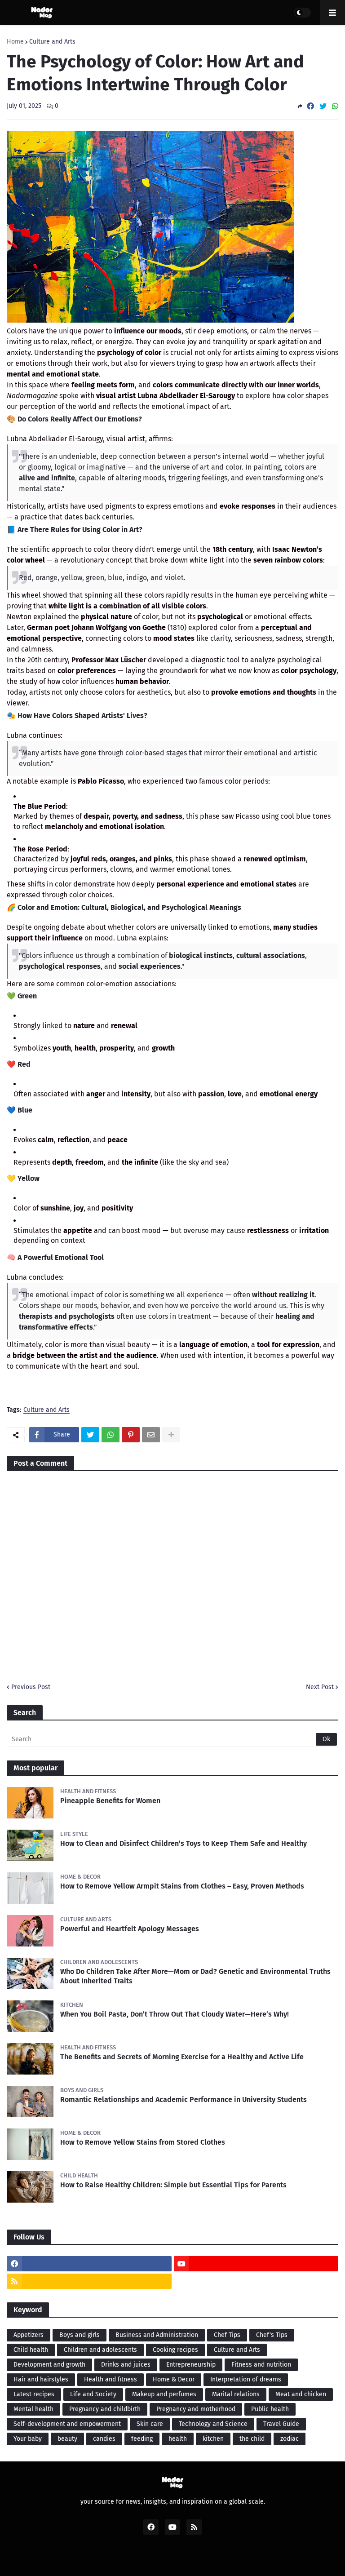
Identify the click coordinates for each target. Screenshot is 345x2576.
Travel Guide (281, 2424)
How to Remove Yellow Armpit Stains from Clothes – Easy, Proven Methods (182, 1886)
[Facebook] (310, 106)
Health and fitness (111, 2379)
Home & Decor (174, 2379)
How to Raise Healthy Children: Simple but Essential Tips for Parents (173, 2185)
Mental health (33, 2409)
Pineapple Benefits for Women (110, 1801)
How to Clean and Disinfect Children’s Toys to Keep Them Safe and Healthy (184, 1843)
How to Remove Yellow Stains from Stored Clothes (143, 2142)
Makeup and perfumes (164, 2394)
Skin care (150, 2424)
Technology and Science (213, 2424)
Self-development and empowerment (67, 2424)
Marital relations (236, 2394)
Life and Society (93, 2394)
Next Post (320, 1687)
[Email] (151, 1435)
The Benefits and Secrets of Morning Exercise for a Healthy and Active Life (182, 2057)
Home (15, 42)
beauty (67, 2439)
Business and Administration (157, 2335)
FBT (237, 2559)
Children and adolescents (100, 2350)
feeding (142, 2439)
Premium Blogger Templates (177, 2559)
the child (252, 2439)
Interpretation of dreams (246, 2379)
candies (104, 2439)
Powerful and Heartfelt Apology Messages (130, 1929)
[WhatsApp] (335, 106)
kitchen (213, 2439)
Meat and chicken (301, 2394)
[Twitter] (323, 106)
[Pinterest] (131, 1435)
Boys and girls (80, 2335)
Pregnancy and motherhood (196, 2409)
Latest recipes (34, 2394)
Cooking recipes (175, 2350)
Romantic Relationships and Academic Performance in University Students (184, 2099)
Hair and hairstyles (41, 2379)
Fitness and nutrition (261, 2365)
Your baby (28, 2439)
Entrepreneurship (191, 2365)
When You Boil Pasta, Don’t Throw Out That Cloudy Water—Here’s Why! (175, 2014)
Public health (270, 2409)
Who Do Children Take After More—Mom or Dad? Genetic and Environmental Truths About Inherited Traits (195, 1976)
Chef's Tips (272, 2335)
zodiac (290, 2439)
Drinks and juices (126, 2365)
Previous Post (31, 1687)
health (178, 2439)
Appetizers (29, 2335)
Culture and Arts (52, 42)
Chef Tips (227, 2335)
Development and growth (49, 2365)
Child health (31, 2350)
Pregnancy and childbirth (105, 2409)
